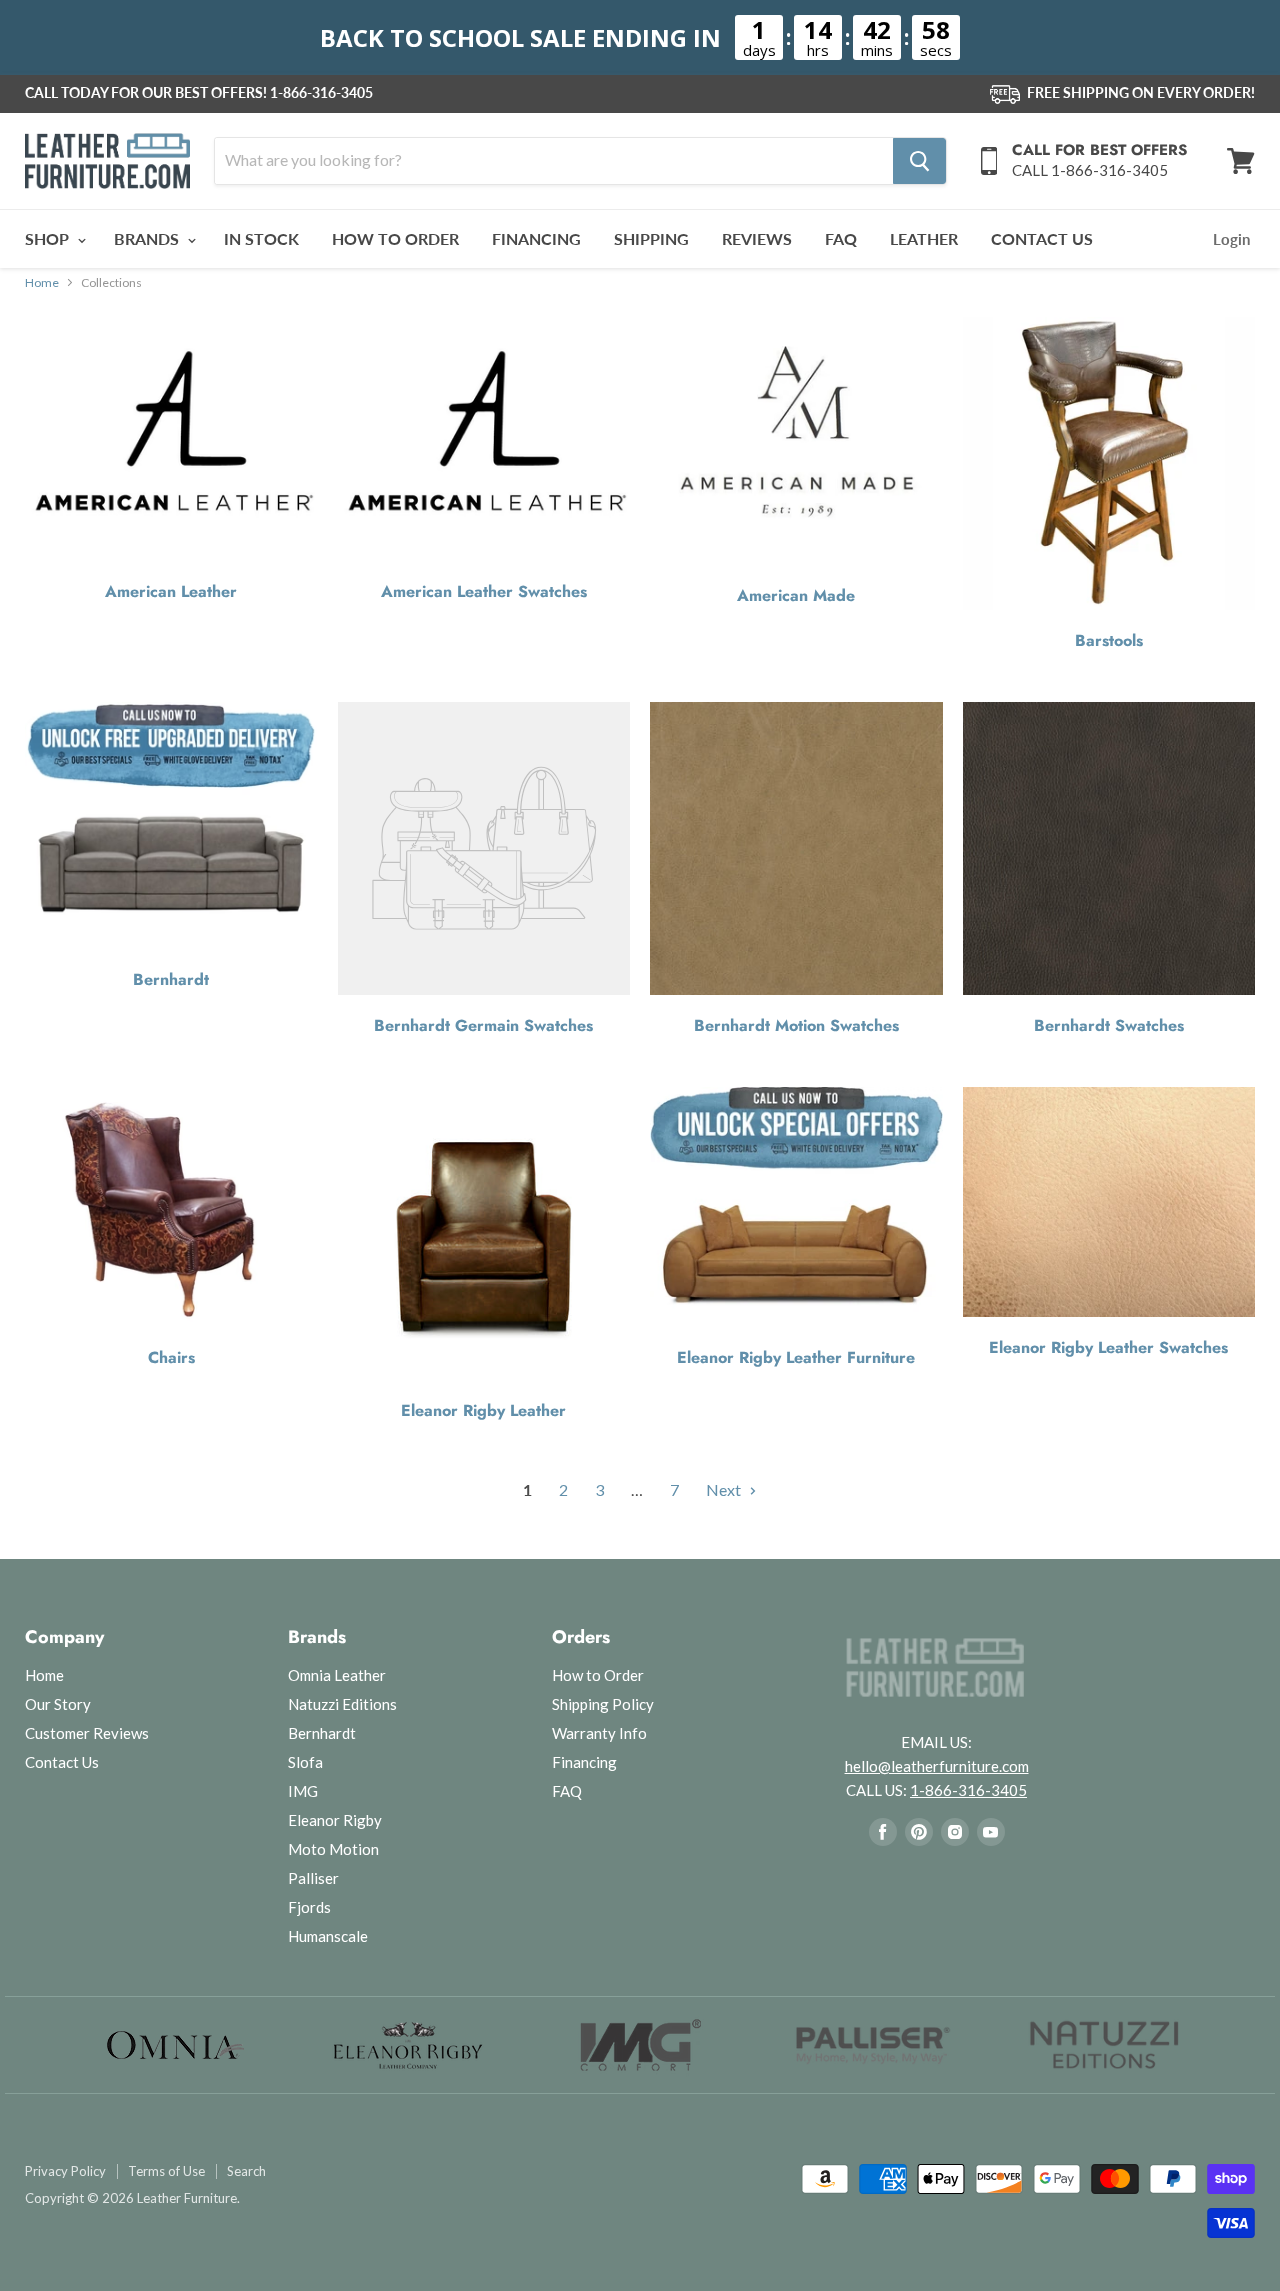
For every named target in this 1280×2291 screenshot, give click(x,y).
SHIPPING (651, 238)
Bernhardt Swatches (1109, 1026)
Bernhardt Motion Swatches (796, 1026)
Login (1231, 239)
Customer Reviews (87, 1733)
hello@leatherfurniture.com (937, 1766)
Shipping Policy (603, 1704)
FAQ (841, 238)
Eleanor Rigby (335, 1820)
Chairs (171, 1358)
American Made (796, 596)
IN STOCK (261, 238)
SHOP (49, 238)
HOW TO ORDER (395, 238)
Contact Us (62, 1762)
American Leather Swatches (484, 592)
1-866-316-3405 (321, 93)
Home (42, 283)
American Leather (171, 592)
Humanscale (328, 1936)
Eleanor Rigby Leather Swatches (1108, 1348)
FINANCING (536, 238)
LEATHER (924, 238)
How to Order (598, 1675)
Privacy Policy (65, 2171)
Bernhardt (171, 980)
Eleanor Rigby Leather (483, 1411)
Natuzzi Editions (342, 1704)
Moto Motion (333, 1849)
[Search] (919, 161)
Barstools (1109, 641)
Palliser (313, 1878)
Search (246, 2171)
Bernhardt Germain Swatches (483, 1026)
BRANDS (148, 238)
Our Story (58, 1704)
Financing (584, 1762)
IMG (303, 1791)
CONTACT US (1042, 238)
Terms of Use (166, 2171)
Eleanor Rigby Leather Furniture (796, 1358)
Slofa (305, 1762)
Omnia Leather (337, 1675)
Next (725, 1489)
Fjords (309, 1907)
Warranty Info (599, 1733)
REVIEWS (757, 238)
